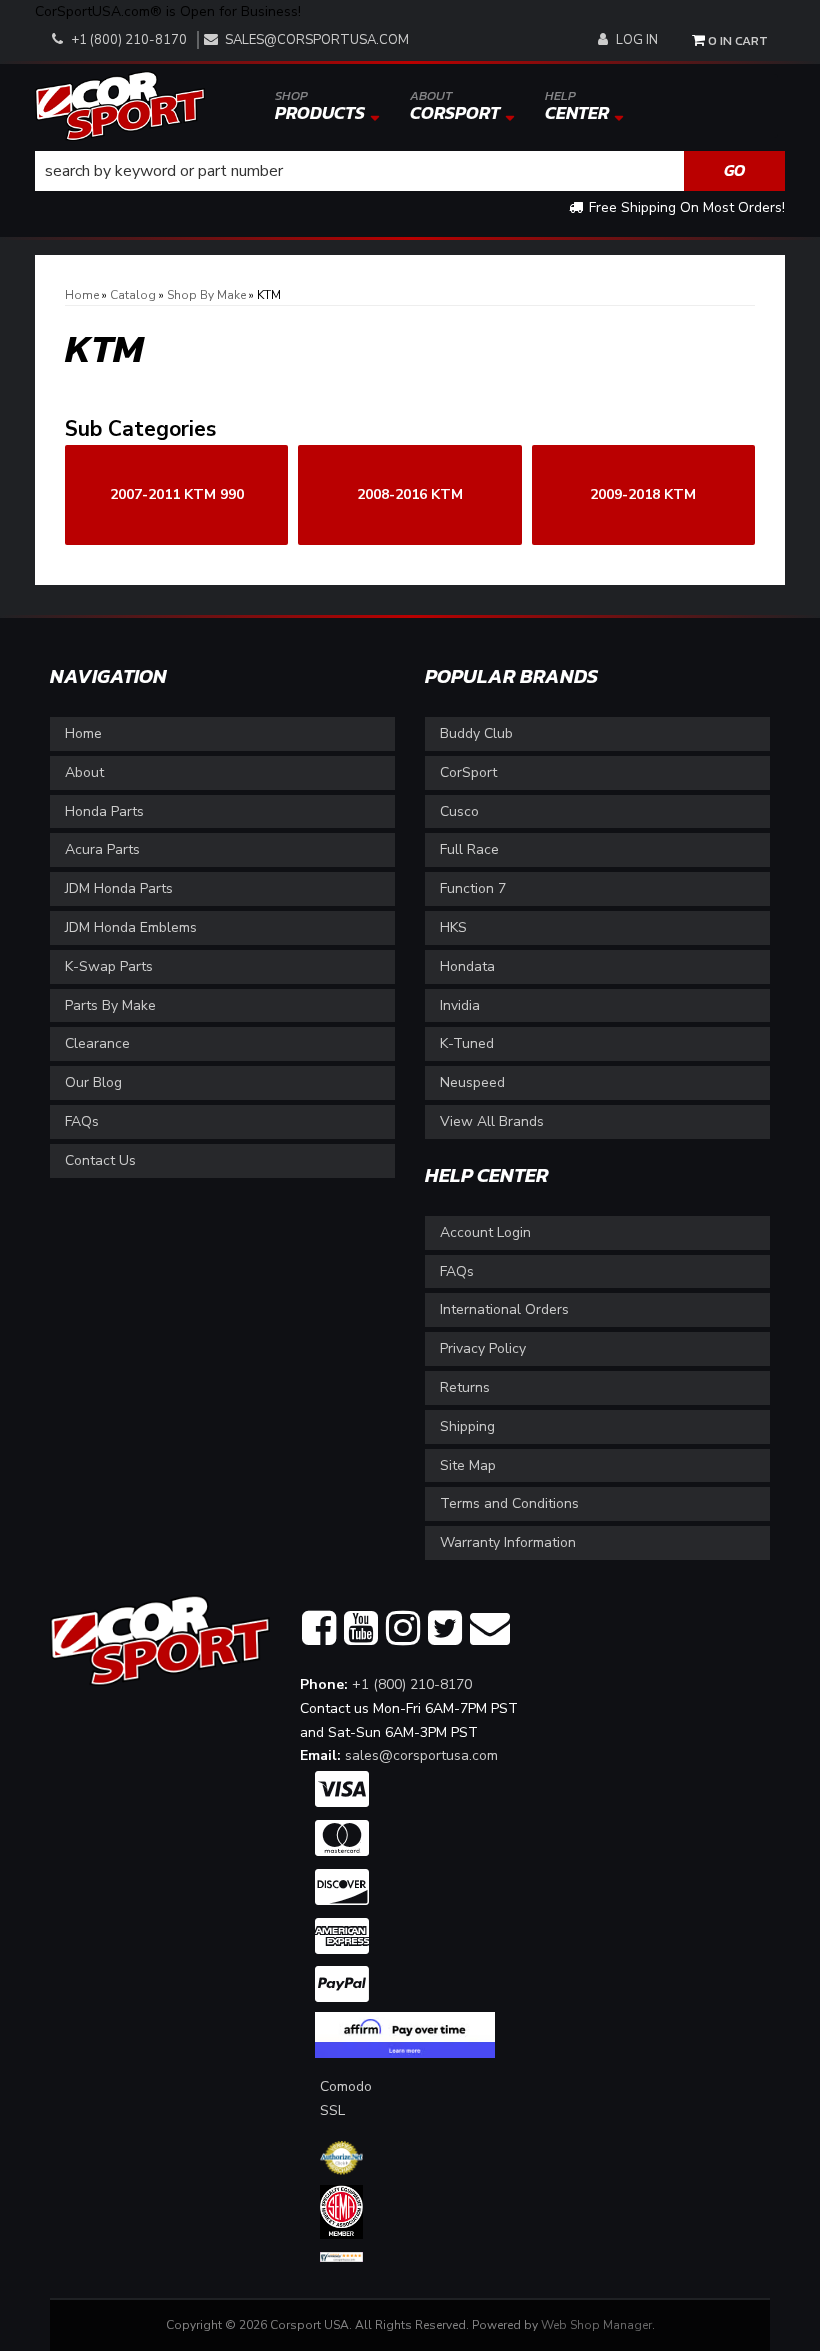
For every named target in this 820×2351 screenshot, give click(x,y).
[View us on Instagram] (403, 1629)
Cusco (459, 811)
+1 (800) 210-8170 (412, 1684)
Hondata (467, 966)
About (84, 772)
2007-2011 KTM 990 (177, 494)
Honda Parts (104, 811)
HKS (453, 927)
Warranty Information (508, 1542)
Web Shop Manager (596, 2325)
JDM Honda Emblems (131, 927)
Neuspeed (472, 1082)
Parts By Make (110, 1005)
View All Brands (492, 1121)
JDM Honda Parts (119, 888)
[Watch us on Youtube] (361, 1629)
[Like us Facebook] (319, 1629)
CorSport (468, 772)
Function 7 (473, 888)
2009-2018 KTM (643, 494)
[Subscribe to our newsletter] (490, 1629)
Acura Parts (102, 849)
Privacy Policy (483, 1348)
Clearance (97, 1043)
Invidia (460, 1005)
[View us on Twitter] (445, 1629)
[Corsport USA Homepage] (120, 104)
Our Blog (93, 1082)
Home (83, 733)
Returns (465, 1387)
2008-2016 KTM (410, 494)
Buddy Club (476, 733)
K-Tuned (467, 1043)
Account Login (485, 1232)
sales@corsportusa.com (317, 40)
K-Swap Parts (109, 966)
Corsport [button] (455, 106)
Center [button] (577, 106)
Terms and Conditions (509, 1503)
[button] (410, 171)
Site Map (468, 1465)
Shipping (467, 1426)
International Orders (504, 1309)
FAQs (82, 1121)
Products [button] (320, 106)
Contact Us (100, 1160)
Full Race (469, 849)
